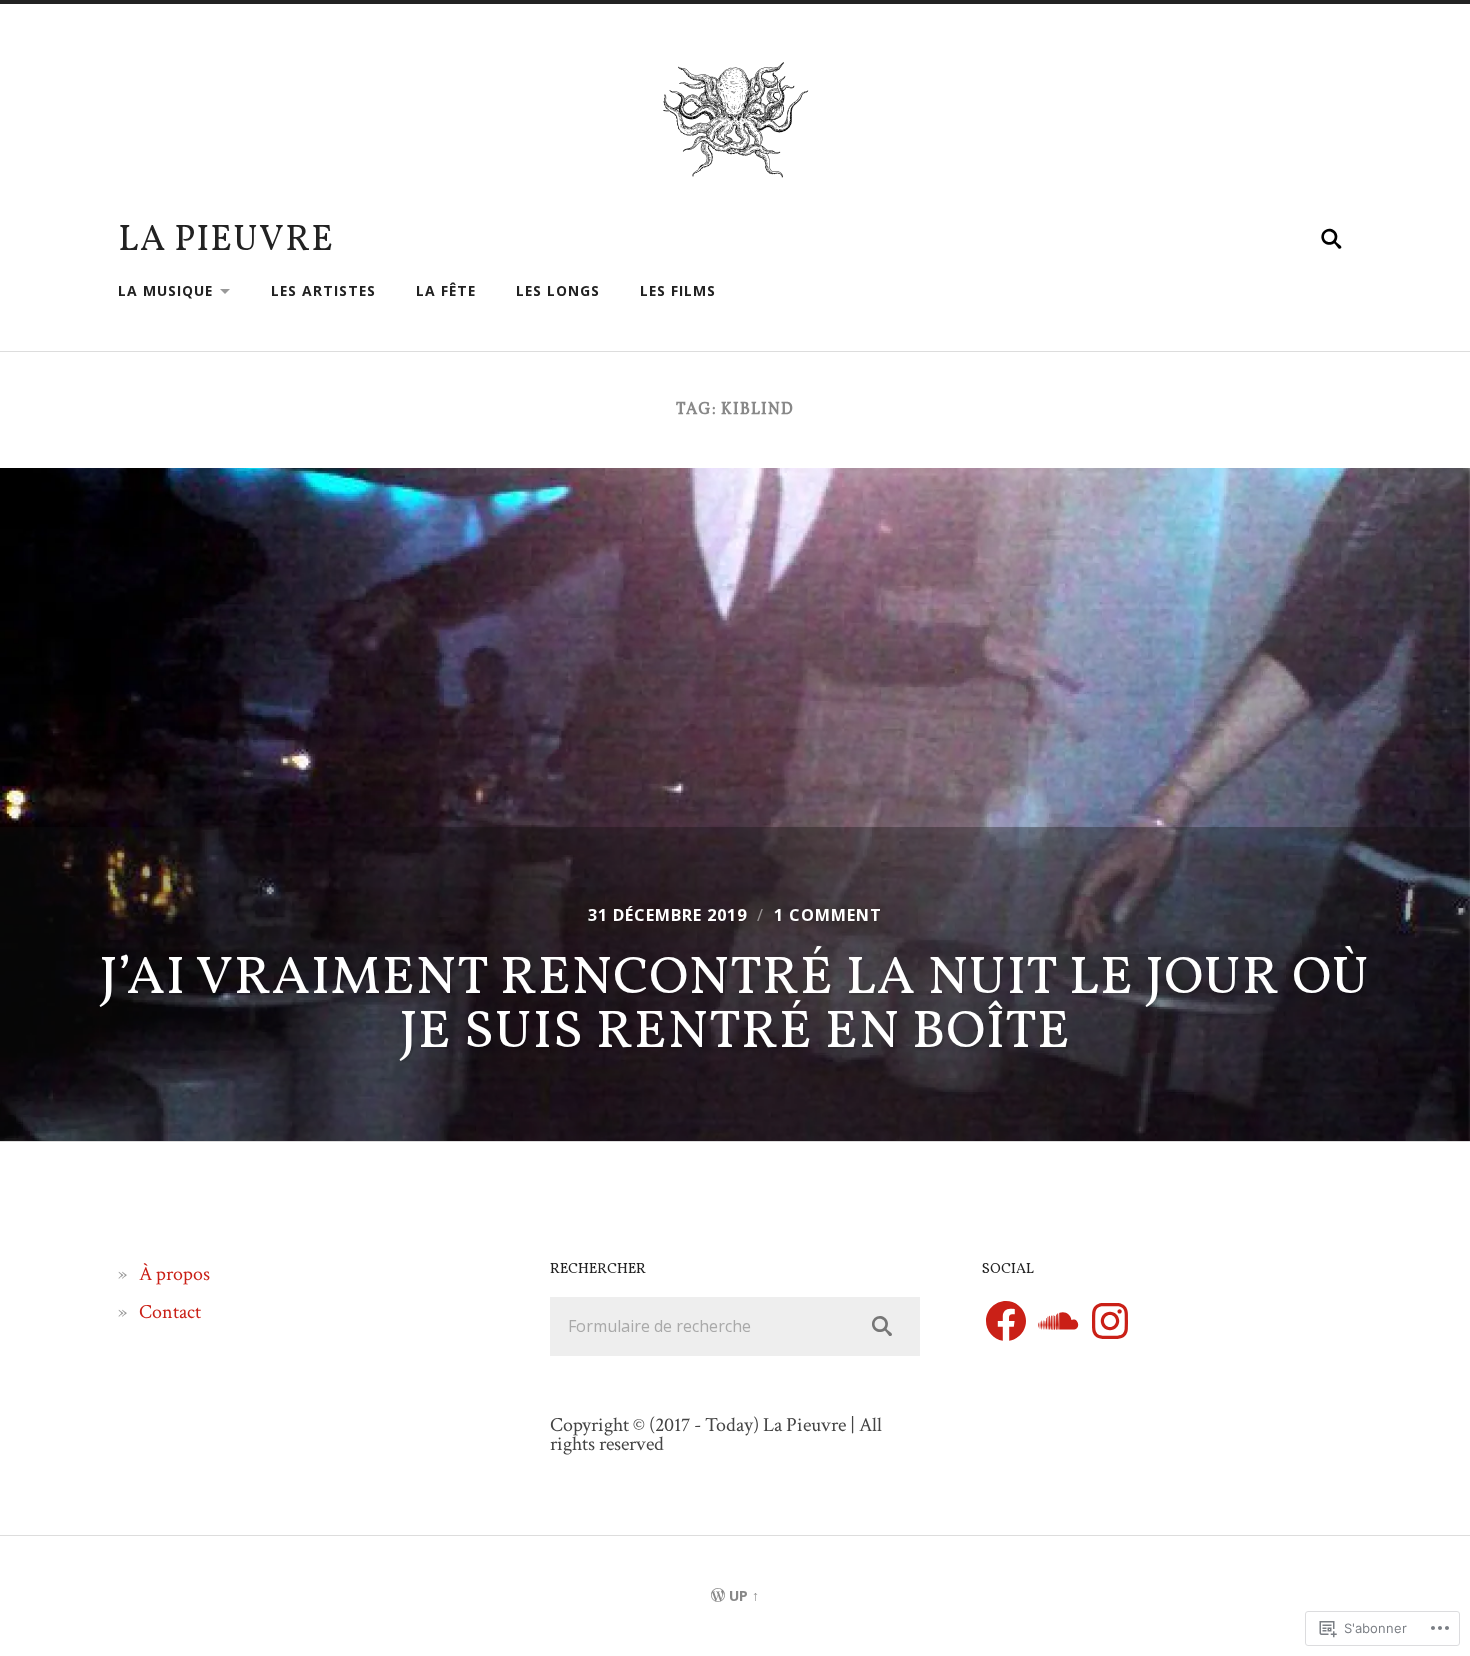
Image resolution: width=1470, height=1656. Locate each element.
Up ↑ (744, 1595)
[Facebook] (1006, 1321)
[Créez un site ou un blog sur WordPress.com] (718, 1595)
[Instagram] (1110, 1321)
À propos (174, 1274)
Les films (678, 290)
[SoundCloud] (1058, 1321)
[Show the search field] (1332, 239)
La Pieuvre (226, 241)
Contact (170, 1312)
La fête (446, 290)
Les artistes (323, 290)
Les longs (558, 290)
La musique (165, 290)
